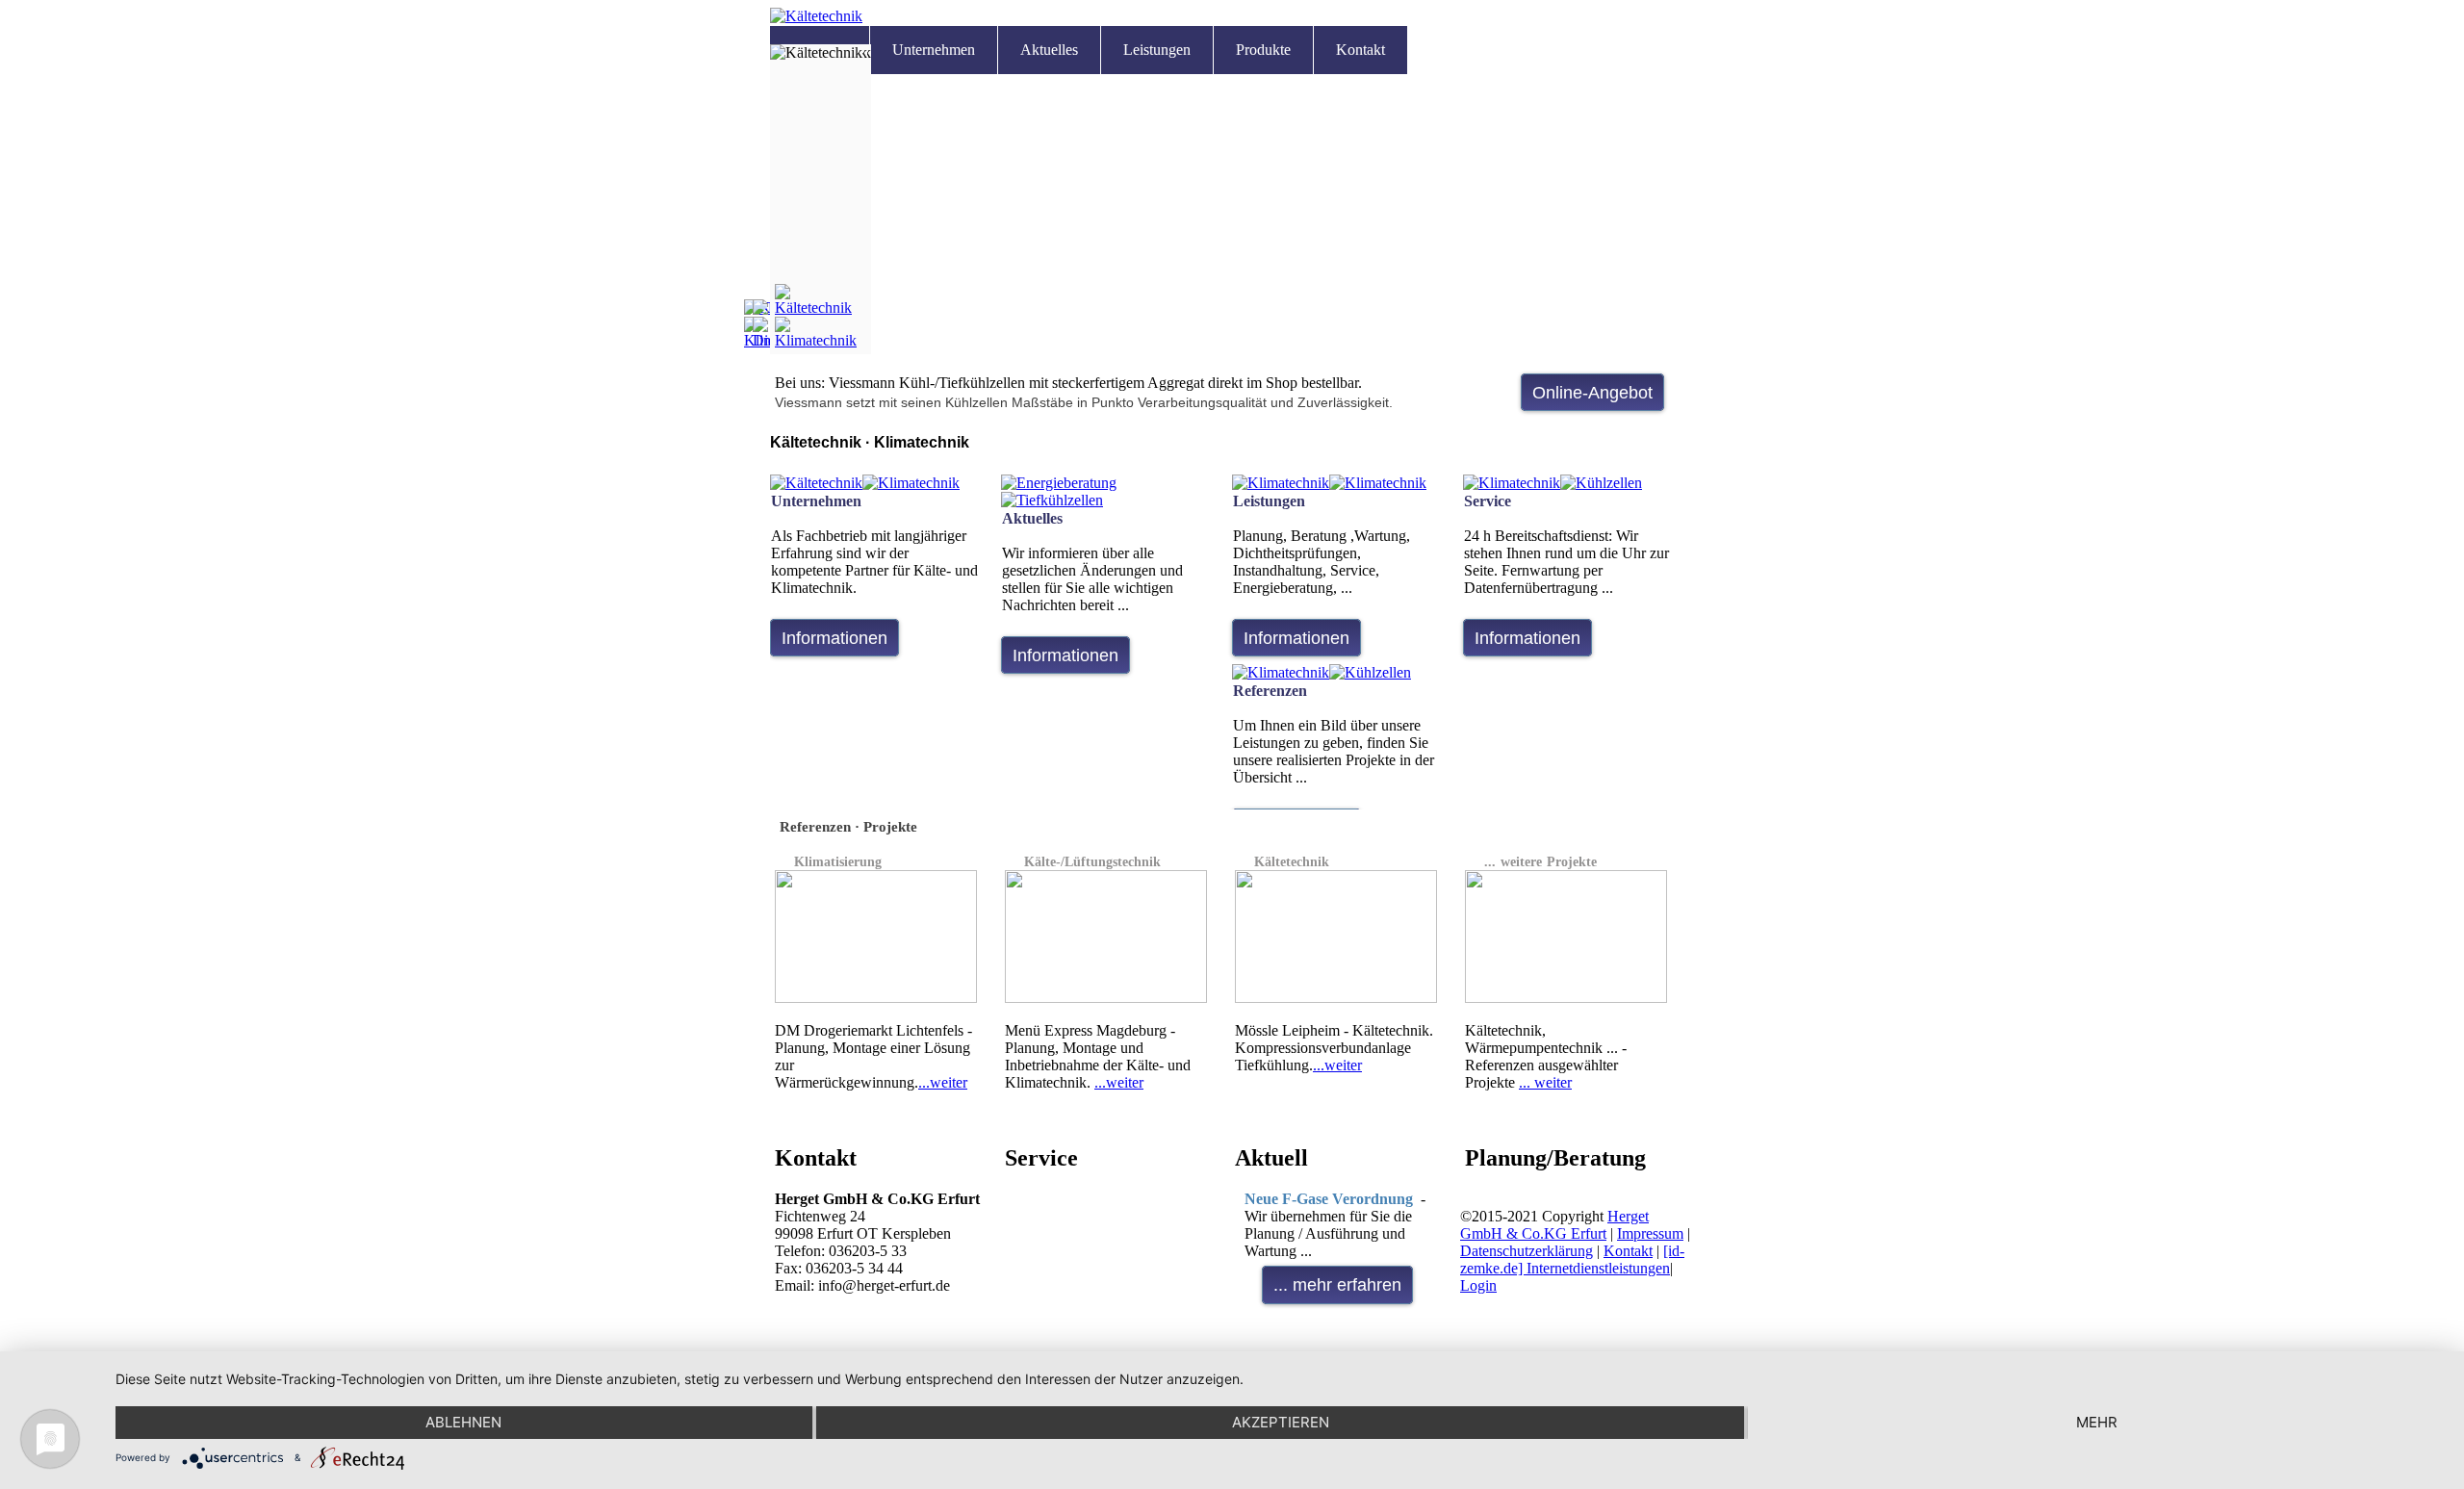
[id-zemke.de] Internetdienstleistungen (1572, 1259)
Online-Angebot (1592, 393)
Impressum (1650, 1233)
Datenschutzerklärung (1527, 1251)
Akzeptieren (1281, 1422)
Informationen (834, 638)
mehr (2097, 1422)
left (1656, 452)
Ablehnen (463, 1422)
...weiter (943, 1082)
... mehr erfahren (1337, 1285)
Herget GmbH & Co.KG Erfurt (1554, 1225)
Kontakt (1628, 1251)
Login (1478, 1285)
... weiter (1545, 1082)
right (1683, 452)
